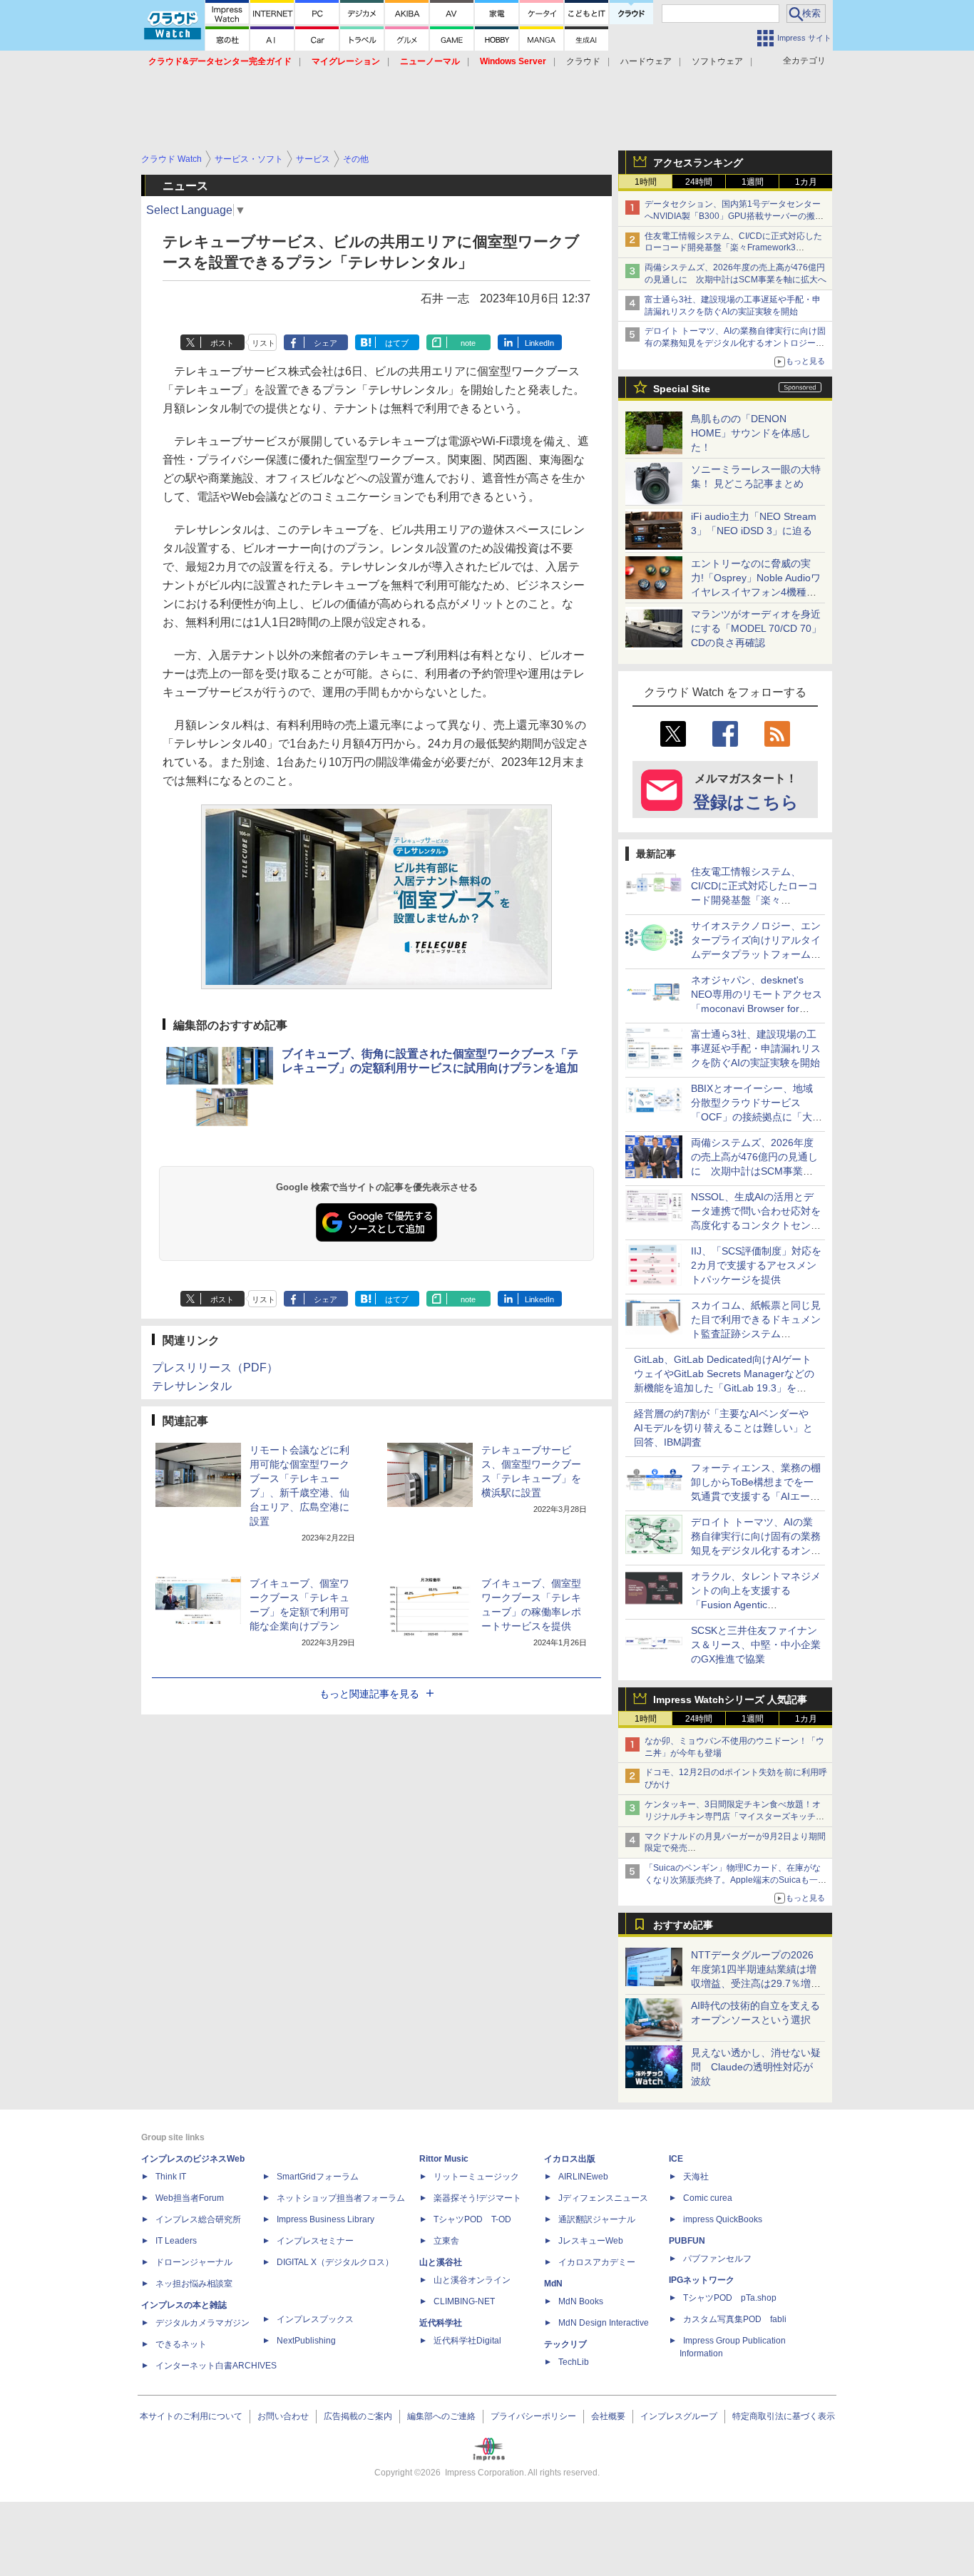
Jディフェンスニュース (603, 2198)
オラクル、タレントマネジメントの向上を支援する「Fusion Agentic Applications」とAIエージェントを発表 (756, 1605)
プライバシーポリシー (533, 2416)
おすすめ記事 (683, 1925)
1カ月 (806, 182)
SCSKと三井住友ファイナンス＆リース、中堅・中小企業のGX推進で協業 (756, 1645)
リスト (263, 343)
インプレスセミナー (315, 2241)
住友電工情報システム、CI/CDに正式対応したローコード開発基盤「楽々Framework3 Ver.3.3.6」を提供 (733, 248)
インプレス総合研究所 (198, 2219)
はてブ (397, 343)
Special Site (682, 389)
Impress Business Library (325, 2219)
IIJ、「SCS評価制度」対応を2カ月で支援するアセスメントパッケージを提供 (756, 1265)
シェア (325, 343)
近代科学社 (441, 2323)
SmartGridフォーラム (318, 2177)
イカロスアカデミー (597, 2262)
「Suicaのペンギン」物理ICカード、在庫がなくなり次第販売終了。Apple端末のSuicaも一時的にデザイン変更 (735, 1880)
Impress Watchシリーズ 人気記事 (730, 1700)
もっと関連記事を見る (369, 1694)
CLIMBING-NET (464, 2301)
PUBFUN (687, 2241)
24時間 (699, 182)
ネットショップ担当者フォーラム (341, 2198)
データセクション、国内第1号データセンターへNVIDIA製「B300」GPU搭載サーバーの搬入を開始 (734, 216)
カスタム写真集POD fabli (735, 2319)
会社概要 (608, 2416)
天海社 (696, 2177)
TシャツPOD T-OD (472, 2219)
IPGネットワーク (702, 2280)
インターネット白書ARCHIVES (216, 2366)
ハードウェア (646, 61)
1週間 (753, 182)
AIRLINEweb (583, 2177)
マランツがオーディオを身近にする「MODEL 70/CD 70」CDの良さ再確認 (756, 628)
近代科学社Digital (467, 2341)
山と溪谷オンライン (472, 2280)
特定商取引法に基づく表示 (784, 2416)
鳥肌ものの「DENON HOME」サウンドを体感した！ (751, 433)
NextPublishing (306, 2341)
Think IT (171, 2177)
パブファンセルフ (717, 2259)
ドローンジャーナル (194, 2262)
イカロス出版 (570, 2159)
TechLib (574, 2362)
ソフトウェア (717, 61)
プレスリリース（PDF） (215, 1368)
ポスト (222, 343)
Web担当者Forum (190, 2198)
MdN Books (581, 2301)
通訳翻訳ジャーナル (597, 2219)
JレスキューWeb (591, 2241)
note (468, 343)
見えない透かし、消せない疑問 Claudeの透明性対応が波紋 (756, 2067)
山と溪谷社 (441, 2262)
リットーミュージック (476, 2177)
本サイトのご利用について (191, 2416)
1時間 (646, 182)
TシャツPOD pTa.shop (730, 2298)
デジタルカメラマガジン (203, 2323)
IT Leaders (176, 2241)
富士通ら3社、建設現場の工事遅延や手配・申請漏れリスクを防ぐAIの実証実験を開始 (756, 1048)
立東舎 (446, 2241)
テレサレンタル (192, 1386)
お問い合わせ (283, 2416)
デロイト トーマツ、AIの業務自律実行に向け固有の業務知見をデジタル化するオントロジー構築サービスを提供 (735, 343)
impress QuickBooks (723, 2219)
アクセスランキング (698, 163)
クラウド (583, 61)
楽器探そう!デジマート (477, 2198)
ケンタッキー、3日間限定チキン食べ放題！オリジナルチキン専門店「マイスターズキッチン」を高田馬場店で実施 (733, 1816)
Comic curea (708, 2198)
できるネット (181, 2344)
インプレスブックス (315, 2319)
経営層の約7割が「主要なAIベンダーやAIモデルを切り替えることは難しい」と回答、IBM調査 (723, 1428)
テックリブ (565, 2344)
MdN (553, 2284)
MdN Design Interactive (604, 2323)
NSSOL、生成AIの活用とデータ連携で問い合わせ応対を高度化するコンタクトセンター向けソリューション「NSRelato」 (756, 1225)
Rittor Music (444, 2159)
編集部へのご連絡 (441, 2416)
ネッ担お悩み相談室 (194, 2284)
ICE (676, 2159)
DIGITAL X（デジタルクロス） (335, 2262)
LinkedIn (539, 343)
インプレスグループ (679, 2416)
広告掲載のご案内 (358, 2416)
